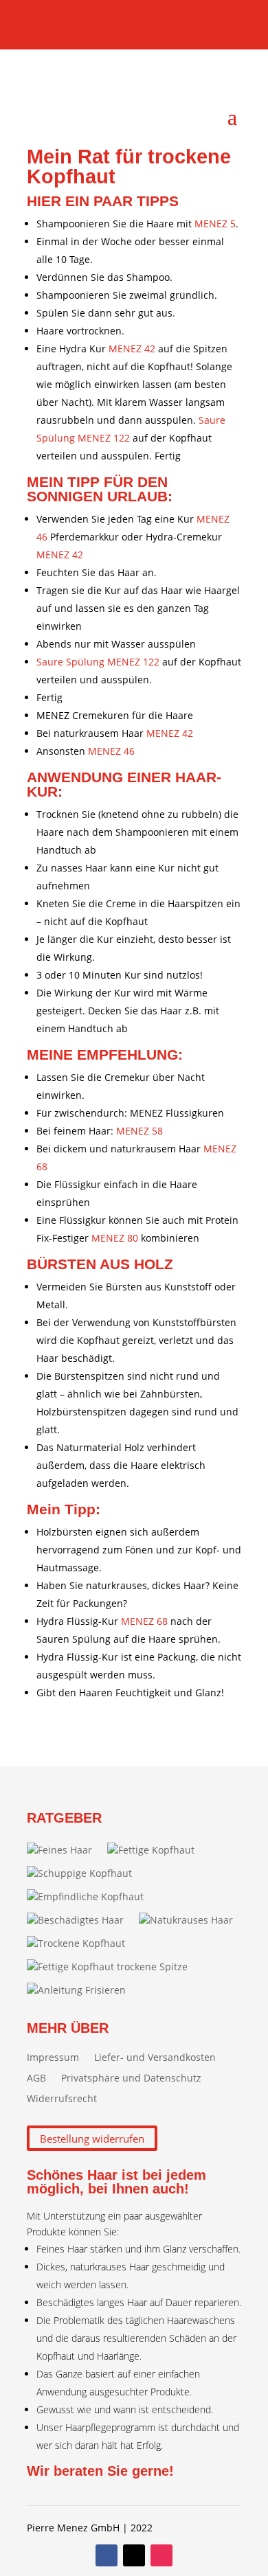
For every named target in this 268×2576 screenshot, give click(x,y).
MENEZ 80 (115, 1238)
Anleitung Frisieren (82, 1990)
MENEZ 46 (111, 751)
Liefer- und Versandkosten (155, 2058)
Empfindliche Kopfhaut (91, 1896)
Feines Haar (65, 1850)
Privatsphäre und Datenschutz (131, 2079)
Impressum (53, 2058)
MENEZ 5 (215, 224)
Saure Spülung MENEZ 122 (98, 662)
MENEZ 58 (139, 1131)
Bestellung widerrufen (92, 2138)
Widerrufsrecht (62, 2099)
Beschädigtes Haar (81, 1920)
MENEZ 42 (132, 349)
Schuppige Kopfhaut (85, 1873)
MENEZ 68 (144, 1621)
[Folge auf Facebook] (107, 2555)
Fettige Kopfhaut (156, 1850)
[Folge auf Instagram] (161, 2555)
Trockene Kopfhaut (81, 1943)
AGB (36, 2079)
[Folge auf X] (134, 2555)
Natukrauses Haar (191, 1920)
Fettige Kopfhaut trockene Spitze (113, 1967)
